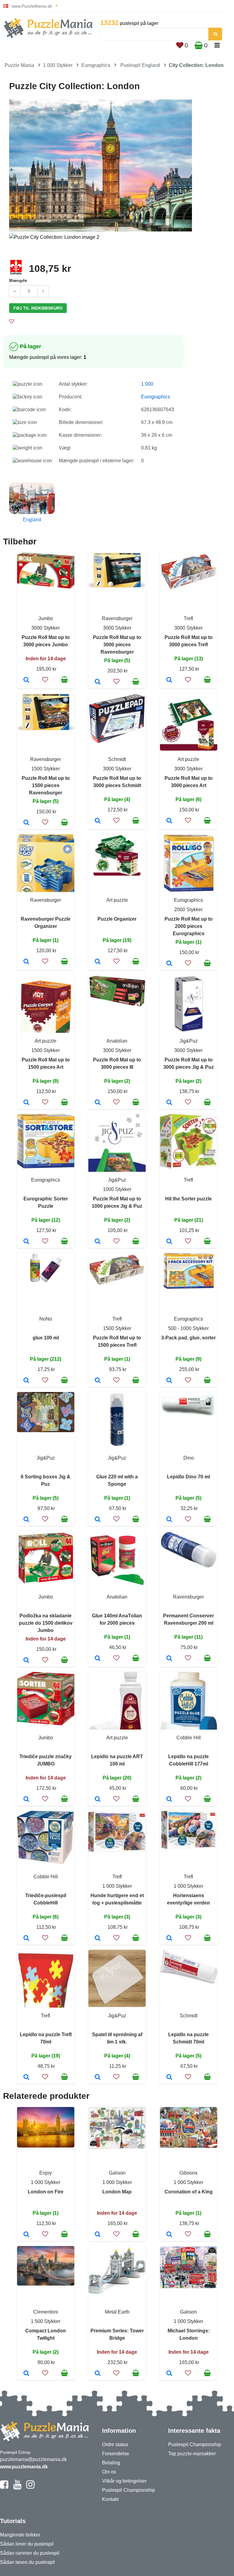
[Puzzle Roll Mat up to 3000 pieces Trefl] (169, 680)
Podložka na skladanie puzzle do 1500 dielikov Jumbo (46, 1623)
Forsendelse (116, 2454)
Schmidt (117, 759)
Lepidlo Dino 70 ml (188, 1477)
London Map (117, 2192)
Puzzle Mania (19, 65)
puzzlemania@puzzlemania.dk (33, 2459)
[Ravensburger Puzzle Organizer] (26, 962)
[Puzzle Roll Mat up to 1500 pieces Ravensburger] (26, 823)
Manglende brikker (20, 2535)
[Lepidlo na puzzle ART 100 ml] (98, 1800)
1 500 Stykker (46, 2321)
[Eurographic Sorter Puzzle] (26, 1242)
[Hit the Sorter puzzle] (169, 1242)
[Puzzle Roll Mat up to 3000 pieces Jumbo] (26, 680)
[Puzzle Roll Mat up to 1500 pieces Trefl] (98, 1381)
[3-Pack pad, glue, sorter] (169, 1381)
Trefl (188, 618)
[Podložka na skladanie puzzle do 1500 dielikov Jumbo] (26, 1661)
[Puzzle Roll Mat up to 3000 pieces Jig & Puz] (169, 1103)
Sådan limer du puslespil (27, 2544)
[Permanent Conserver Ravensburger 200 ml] (169, 1659)
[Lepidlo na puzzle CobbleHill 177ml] (169, 1800)
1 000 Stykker (58, 65)
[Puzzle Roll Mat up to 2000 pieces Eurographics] (169, 964)
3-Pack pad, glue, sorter (188, 1338)
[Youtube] (17, 2487)
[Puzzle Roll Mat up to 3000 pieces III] (98, 1103)
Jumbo (46, 618)
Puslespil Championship (129, 2490)
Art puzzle (188, 759)
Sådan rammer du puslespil (30, 2553)
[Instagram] (30, 2487)
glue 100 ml (46, 1338)
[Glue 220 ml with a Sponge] (98, 1520)
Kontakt (110, 2499)
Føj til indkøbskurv (38, 308)
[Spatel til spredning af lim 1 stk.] (98, 2078)
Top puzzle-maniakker (192, 2454)
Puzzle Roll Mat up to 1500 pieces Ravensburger (46, 785)
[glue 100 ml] (26, 1381)
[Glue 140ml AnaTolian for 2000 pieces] (98, 1659)
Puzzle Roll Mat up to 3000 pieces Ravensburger (117, 645)
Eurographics (96, 65)
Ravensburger (117, 618)
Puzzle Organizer (117, 919)
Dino (189, 1458)
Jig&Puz (189, 1041)
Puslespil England (140, 65)
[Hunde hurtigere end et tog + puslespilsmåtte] (98, 1939)
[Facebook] (4, 2487)
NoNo (46, 1319)
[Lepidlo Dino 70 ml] (169, 1520)
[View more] (46, 587)
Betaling (111, 2463)
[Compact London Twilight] (26, 2374)
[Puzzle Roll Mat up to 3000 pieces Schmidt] (98, 821)
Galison (117, 2173)
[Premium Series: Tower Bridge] (98, 2374)
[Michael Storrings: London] (169, 2374)
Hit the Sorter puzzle (188, 1199)
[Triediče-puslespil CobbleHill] (26, 1939)
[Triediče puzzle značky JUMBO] (26, 1800)
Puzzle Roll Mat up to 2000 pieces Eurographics (189, 926)
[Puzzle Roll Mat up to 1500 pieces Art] (26, 1103)
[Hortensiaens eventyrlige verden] (169, 1939)
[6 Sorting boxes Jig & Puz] (26, 1520)
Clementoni (46, 2312)
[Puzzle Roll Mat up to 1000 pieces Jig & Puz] (98, 1242)
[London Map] (98, 2235)
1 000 (147, 384)
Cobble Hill (189, 1738)
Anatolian (117, 1041)
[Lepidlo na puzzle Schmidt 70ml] (169, 2078)
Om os (109, 2472)
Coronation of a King (189, 2192)
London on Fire (46, 2192)
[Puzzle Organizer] (98, 962)
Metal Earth (117, 2312)
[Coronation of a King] (169, 2235)
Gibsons (188, 2173)
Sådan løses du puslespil (27, 2562)
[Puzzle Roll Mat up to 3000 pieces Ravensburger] (98, 682)
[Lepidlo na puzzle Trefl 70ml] (26, 2078)
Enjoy (46, 2173)
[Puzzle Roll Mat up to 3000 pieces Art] (169, 821)
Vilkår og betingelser (124, 2481)
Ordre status (115, 2444)
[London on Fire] (26, 2235)
